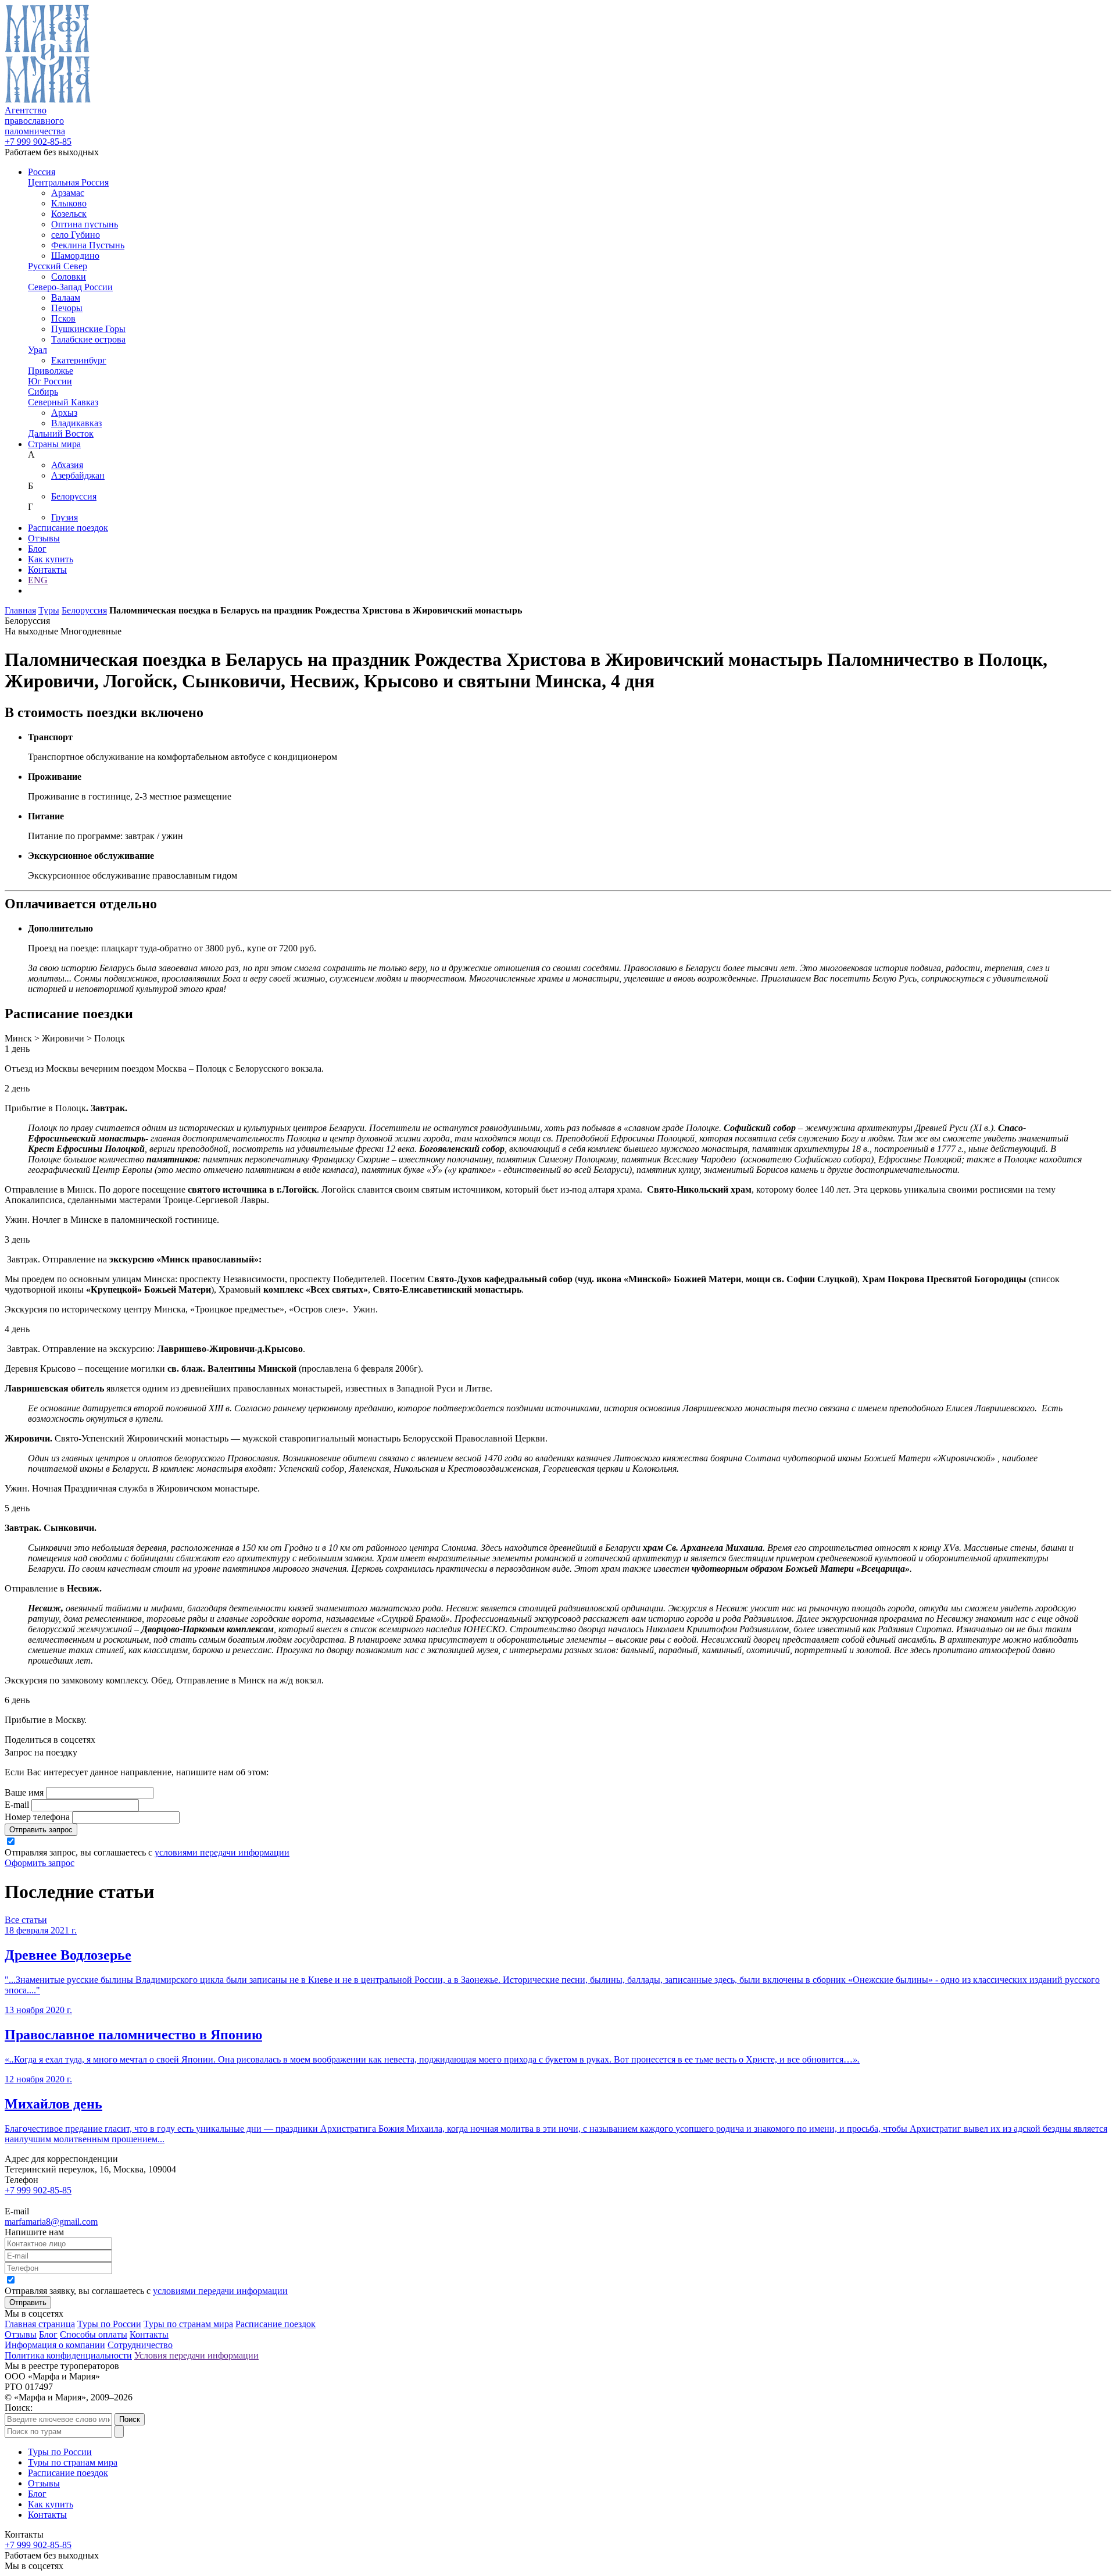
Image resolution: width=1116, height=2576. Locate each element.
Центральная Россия (68, 182)
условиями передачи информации (222, 1852)
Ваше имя (24, 1792)
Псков (63, 318)
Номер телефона (37, 1817)
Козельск (69, 214)
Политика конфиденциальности (68, 2355)
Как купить (51, 559)
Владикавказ (76, 423)
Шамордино (75, 256)
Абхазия (67, 465)
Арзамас (68, 193)
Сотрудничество (140, 2345)
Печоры (67, 308)
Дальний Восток (61, 434)
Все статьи (26, 1920)
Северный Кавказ (63, 402)
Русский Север (58, 266)
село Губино (76, 235)
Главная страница (40, 2324)
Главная (20, 610)
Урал (37, 350)
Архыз (64, 413)
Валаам (66, 297)
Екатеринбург (79, 360)
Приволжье (51, 371)
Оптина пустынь (85, 224)
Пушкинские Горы (88, 329)
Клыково (69, 203)
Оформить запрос (40, 1863)
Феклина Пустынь (88, 245)
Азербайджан (78, 475)
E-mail (17, 1805)
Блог (37, 549)
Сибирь (43, 392)
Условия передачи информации (196, 2355)
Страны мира (54, 444)
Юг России (50, 381)
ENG (38, 580)
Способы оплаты (94, 2334)
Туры (49, 610)
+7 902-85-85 (38, 142)
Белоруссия (74, 496)
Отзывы (44, 538)
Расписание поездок (68, 528)
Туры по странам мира (188, 2324)
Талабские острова (88, 339)
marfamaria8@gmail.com (51, 2222)
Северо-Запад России (70, 287)
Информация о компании (55, 2345)
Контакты (47, 570)
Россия (42, 172)
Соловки (69, 276)
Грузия (65, 517)
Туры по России (109, 2324)
